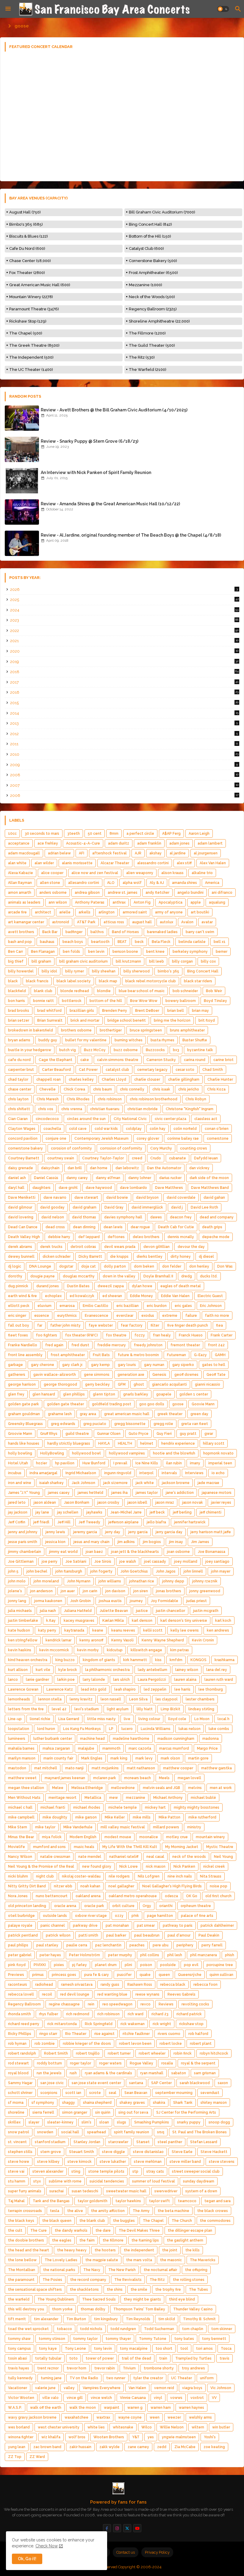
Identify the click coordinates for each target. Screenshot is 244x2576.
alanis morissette (77, 863)
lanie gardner (37, 1680)
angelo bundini (190, 893)
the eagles (62, 2240)
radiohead (44, 1985)
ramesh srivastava (77, 1985)
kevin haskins (20, 1650)
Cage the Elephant (55, 1060)
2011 (124, 744)
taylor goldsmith (93, 2201)
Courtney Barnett (24, 1158)
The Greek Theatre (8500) (34, 345)
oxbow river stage (91, 1916)
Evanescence (97, 1316)
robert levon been (135, 2044)
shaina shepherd (97, 2103)
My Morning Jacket (182, 1847)
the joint (170, 2250)
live (127, 1719)
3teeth (73, 834)
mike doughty (55, 1817)
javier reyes (221, 1502)
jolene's (15, 1591)
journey (136, 1601)
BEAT (122, 942)
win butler (221, 2427)
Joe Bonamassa (212, 1552)
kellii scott (153, 1630)
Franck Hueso (191, 1335)
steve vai (16, 2171)
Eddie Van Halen (175, 1296)
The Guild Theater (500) (152, 345)
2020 (124, 651)
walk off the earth (46, 2408)
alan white (17, 863)
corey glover (148, 1138)
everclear (125, 1316)
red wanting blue (112, 1994)
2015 (124, 703)
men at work (221, 1788)
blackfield (17, 991)
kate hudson (19, 1630)
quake (145, 1975)
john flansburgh (69, 1571)
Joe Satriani (76, 1562)
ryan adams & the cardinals (108, 2073)
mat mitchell (46, 1768)
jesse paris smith (23, 1542)
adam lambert (210, 843)
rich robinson (108, 2014)
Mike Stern (18, 1827)
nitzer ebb (63, 1886)
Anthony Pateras (90, 902)
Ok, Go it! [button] (27, 2559)
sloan (104, 2122)
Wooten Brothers (109, 2437)
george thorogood (60, 1384)
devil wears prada (120, 1247)
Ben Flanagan (43, 952)
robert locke (171, 2044)
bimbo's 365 (168, 971)
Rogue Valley (141, 2063)
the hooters (105, 2250)
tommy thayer (118, 2339)
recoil (47, 1994)
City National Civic (130, 1119)
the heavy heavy (72, 2250)
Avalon (187, 922)
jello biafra (156, 1522)
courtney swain (61, 1158)
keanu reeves (123, 1630)
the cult (15, 2230)
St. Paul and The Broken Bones (200, 2132)
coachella (52, 1129)
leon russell (111, 1699)
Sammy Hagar (20, 2083)
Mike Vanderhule (78, 1827)
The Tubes (198, 2290)
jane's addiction (180, 1493)
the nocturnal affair (160, 2270)
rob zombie (45, 2044)
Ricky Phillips (20, 2034)
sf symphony (43, 2103)
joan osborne (178, 1552)
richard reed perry (24, 2024)
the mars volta (139, 2260)
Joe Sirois (103, 1562)
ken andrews (218, 1630)
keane (98, 1630)
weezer (174, 2417)
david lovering (21, 1217)
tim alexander (46, 2319)
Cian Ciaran (18, 1119)
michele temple (123, 1807)
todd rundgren (123, 2329)
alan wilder (44, 863)
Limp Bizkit (171, 1709)
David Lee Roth (204, 1207)
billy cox (208, 961)
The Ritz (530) (142, 357)
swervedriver (166, 2191)
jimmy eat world (63, 1552)
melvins (195, 1788)
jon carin (90, 1591)
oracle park (94, 1906)
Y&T (136, 2437)
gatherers (17, 1375)
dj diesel (206, 1257)
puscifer (124, 1975)
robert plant (201, 2044)
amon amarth (20, 893)
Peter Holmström (85, 1955)
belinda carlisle (192, 942)
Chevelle (47, 1089)
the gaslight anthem (185, 2240)
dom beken (144, 1266)
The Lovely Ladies (61, 2260)
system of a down (201, 2191)
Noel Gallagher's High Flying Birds (172, 1886)
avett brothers (21, 932)
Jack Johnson (83, 1483)
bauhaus (47, 942)
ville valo (50, 2398)
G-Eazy (200, 1355)
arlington (107, 912)
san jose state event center (96, 2083)
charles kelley (81, 1079)
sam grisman (205, 2073)
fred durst (80, 1345)
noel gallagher (121, 1886)
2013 (124, 723)
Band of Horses (125, 932)
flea (219, 1325)
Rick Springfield (99, 2024)
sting (76, 2171)
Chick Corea (74, 1089)
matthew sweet (22, 1778)
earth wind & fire (22, 1296)
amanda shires (184, 883)
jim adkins (126, 1542)
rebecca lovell (21, 1994)
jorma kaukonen (48, 1601)
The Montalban (22, 2270)
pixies (59, 1965)
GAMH (220, 1355)
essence (42, 1316)
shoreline (16, 2112)
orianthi (166, 1906)
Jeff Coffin (17, 1522)
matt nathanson (141, 1768)
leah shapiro (125, 1689)
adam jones (179, 843)
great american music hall (127, 1414)
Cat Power (88, 1070)
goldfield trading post (112, 1404)
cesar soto (185, 1070)
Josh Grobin (80, 1601)
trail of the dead (136, 2358)
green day (199, 1414)
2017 (124, 682)
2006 (124, 796)
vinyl (158, 2398)
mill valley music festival (123, 1827)
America (212, 883)
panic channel (53, 1926)
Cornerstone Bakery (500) (153, 261)
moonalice (149, 1837)
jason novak (193, 1502)
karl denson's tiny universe (184, 1621)
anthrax (119, 902)
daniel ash (17, 1178)
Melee (58, 1788)
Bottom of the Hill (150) (150, 236)
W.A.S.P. (15, 2408)
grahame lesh (60, 1414)
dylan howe (142, 1286)
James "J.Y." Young (24, 1493)
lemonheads (19, 1699)
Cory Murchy (161, 1148)
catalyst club (117, 1070)
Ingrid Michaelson (81, 1473)
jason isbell (137, 1502)
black (13, 981)
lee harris (182, 1689)
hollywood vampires (127, 1453)
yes (151, 2437)
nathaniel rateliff (124, 1857)
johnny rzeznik (205, 1581)
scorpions (49, 2093)
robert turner (119, 2053)
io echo (218, 1473)
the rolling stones (189, 2280)
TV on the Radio (84, 2378)
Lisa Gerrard (69, 1719)
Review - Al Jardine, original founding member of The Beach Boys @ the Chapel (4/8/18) (131, 535)
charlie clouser (147, 1079)
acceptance (19, 843)
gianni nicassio (208, 1384)
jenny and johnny (23, 1532)
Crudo (156, 1158)
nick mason (156, 1866)
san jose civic (52, 2083)
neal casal (155, 1857)
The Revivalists (128, 2280)
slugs (122, 2122)
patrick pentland (23, 1935)
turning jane (51, 2378)
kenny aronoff (91, 1640)
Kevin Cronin (203, 1640)
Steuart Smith (82, 2152)
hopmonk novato (218, 1453)
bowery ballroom (181, 1001)
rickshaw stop (191, 2024)
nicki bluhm (18, 1876)
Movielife (17, 1847)
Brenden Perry (115, 1011)
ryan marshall (152, 2073)
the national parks (59, 2270)
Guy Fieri (164, 1434)
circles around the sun (86, 1119)
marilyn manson (22, 1758)
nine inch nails (180, 1876)
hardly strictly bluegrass (69, 1443)
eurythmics (67, 1316)
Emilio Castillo (96, 1306)
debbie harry (59, 1237)
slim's (86, 2122)
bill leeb (157, 961)
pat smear (146, 1926)
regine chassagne (64, 2004)
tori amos (204, 2349)
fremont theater (185, 1345)
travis (225, 2358)
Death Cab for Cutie (176, 1227)
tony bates (184, 2339)
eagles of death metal (181, 1286)
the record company (88, 2280)
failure (191, 1316)
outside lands (55, 1916)
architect (43, 912)
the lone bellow (22, 2260)
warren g (135, 2408)
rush (73, 2073)
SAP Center (161, 2083)
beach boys (73, 942)
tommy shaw (19, 2339)
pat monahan (117, 1926)
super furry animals (25, 2191)
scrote (95, 2093)
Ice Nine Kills (147, 1463)
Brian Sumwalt (50, 1020)
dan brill (75, 1168)
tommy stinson (52, 2339)
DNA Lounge (40, 1266)
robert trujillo (88, 2053)
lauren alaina (185, 1680)
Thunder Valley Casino (193, 2309)
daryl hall (16, 1188)
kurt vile (43, 1670)
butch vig (68, 1050)
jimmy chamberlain (25, 1552)
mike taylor (45, 1827)
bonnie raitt (43, 1001)
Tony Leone (75, 2349)
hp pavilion (65, 1463)
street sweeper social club (196, 2171)
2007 (124, 785)
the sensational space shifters (35, 2290)
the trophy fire (168, 2290)
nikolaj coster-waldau (81, 1876)
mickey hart (155, 1807)
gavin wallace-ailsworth (55, 1375)
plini (128, 1965)
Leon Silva (138, 1699)
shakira (159, 2103)
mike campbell (21, 1817)
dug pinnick (18, 1286)
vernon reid (164, 2388)
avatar (207, 922)
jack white (145, 1483)
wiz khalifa (51, 2437)
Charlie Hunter (220, 1079)
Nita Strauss (211, 1876)
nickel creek (214, 1866)
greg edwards (63, 1424)
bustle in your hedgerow (30, 1050)
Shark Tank (183, 2103)
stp (135, 2171)
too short (164, 2349)
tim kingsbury (106, 2319)
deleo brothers (146, 1237)
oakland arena (88, 1896)
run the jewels (49, 2073)
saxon (223, 2083)
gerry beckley (97, 1384)
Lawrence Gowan (23, 1689)
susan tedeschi (85, 2191)
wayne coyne (130, 2417)
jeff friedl (41, 1522)
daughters (42, 1188)
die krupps (119, 1257)
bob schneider (185, 991)
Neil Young (223, 1857)
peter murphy (120, 1955)
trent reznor (48, 2368)
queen (164, 1975)
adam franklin (149, 843)
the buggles (124, 2221)
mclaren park (105, 1778)
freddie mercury (112, 1345)
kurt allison (18, 1670)
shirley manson (214, 2103)
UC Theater (182, 2378)
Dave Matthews (169, 1188)
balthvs (97, 932)
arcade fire (17, 912)
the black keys (21, 2221)
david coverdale (181, 1198)
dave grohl (68, 1188)
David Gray (114, 1207)
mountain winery (210, 1837)
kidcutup (115, 1650)
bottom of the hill (106, 1001)
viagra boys (192, 2388)
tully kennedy (20, 2378)
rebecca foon (205, 1985)
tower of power (100, 2358)
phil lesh (175, 1955)
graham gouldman (24, 1414)
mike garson (86, 1817)
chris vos (46, 1109)
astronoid (61, 922)
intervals (169, 1473)
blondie (104, 991)
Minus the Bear (21, 1837)
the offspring (196, 2270)
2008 (124, 775)
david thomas (84, 1217)
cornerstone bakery (25, 1148)
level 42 (59, 1709)
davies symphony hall (123, 1217)
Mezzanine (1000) (146, 285)
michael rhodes (87, 1807)
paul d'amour (179, 1935)
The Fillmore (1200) (147, 333)
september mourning (174, 2093)
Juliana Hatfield (78, 1611)
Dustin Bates (78, 1286)
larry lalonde (94, 1680)
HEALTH (125, 1443)
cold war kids (106, 1129)
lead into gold (94, 1689)
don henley (199, 1266)
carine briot (223, 1060)
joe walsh (128, 1562)
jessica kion (55, 1542)
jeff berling (182, 1512)
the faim (87, 2240)
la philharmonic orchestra (107, 1670)
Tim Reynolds (138, 2319)
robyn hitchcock (214, 2053)
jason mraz (165, 1502)
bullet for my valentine (86, 1040)
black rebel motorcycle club (151, 981)
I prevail (120, 1463)
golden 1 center (194, 1394)
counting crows (194, 1148)
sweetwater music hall (126, 2191)
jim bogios (152, 1542)
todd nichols (91, 2329)
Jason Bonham (77, 1502)
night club (45, 1876)
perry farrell (212, 1945)
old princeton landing (27, 1906)
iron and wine (20, 1483)
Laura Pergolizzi (152, 1680)
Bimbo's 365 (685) (26, 224)
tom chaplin (193, 2329)
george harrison (22, 1384)
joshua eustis (110, 1601)
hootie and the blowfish (174, 1453)
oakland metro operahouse (133, 1896)
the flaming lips (145, 2240)
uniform (207, 2378)
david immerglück (147, 1207)
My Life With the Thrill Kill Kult (130, 1847)
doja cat (89, 1266)
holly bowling (20, 1453)
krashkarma (225, 1660)
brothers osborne (76, 1030)
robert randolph (22, 2053)
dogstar (66, 1266)
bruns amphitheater (187, 1030)
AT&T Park (86, 922)
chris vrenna (72, 1109)
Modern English (83, 1837)
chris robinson (110, 1099)
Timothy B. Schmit (199, 2319)
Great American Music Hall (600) (40, 285)
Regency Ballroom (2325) (153, 309)
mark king (119, 1758)
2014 (124, 713)
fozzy (140, 1335)
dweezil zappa (111, 1286)
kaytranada (74, 1630)
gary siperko (183, 1365)
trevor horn (76, 2368)
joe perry (50, 1562)
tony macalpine (134, 2349)
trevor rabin (105, 2368)
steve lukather (113, 2162)
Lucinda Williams (156, 1729)
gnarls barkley (136, 1394)
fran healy (162, 1335)
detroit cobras (83, 1247)
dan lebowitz (127, 1168)
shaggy (69, 2103)
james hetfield (90, 1493)
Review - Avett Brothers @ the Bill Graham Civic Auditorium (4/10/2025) (114, 410)
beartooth (100, 942)
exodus (148, 1316)
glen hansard (44, 1394)
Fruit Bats (101, 1355)
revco (146, 2004)
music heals (84, 1847)
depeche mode (216, 1237)
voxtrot (197, 2398)
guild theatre (77, 1434)
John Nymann (79, 1581)
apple (196, 902)
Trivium (129, 2368)
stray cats (155, 2171)
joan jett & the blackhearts (135, 1552)
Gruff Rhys (49, 1434)
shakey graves (132, 2103)
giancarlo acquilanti (169, 1384)
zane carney (138, 2447)
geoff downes (186, 1375)
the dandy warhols (71, 2230)
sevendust (210, 2093)
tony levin (103, 2349)
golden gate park (24, 1404)
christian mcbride (143, 1109)
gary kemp (100, 1365)
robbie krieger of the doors (87, 2044)
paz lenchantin (108, 1945)
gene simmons (97, 1375)
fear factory (132, 1325)
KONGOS (198, 1660)
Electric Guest (210, 1296)
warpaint (112, 2408)
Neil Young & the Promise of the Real (41, 1866)
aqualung (217, 902)
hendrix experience (178, 1443)
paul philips (18, 1945)
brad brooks (19, 1011)
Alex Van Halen (213, 863)
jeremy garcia (85, 1532)
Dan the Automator (164, 1168)
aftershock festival (110, 853)
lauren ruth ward (219, 1680)
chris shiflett (19, 1109)
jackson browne (176, 1483)
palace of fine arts (197, 1916)
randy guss (110, 1985)
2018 (124, 672)
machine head (92, 1739)
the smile (139, 2290)
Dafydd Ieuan (206, 1158)
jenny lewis (55, 1532)
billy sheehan (104, 971)
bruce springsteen (146, 1030)
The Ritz (157, 2280)
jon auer (68, 1591)
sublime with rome (65, 2181)
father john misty (65, 1325)
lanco (13, 1680)
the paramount (21, 2280)
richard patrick (189, 2014)
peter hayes (50, 1955)
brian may (200, 1011)
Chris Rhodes (78, 1099)
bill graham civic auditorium (83, 961)
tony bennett (214, 2339)
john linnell (193, 1571)
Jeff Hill (64, 1522)
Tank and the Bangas (51, 2201)
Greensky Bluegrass (25, 1424)
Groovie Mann (20, 1434)
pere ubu (161, 1945)
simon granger (75, 2112)
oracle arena (65, 1906)
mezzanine (136, 1798)
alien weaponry (140, 873)
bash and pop (20, 942)
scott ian (73, 2093)
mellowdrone (123, 1788)
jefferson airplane (123, 1522)
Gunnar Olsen (109, 1434)
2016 (124, 692)
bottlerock (72, 1001)
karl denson (142, 1621)
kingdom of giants (99, 1660)
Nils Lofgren (149, 1876)
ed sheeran (112, 1296)
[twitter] (127, 2528)
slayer (34, 2122)
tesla (55, 2211)
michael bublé (203, 1798)
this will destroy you (26, 2309)
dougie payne (43, 1276)
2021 (124, 641)
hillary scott (214, 1443)
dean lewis (113, 1227)
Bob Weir (214, 991)
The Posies (52, 2280)
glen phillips (74, 1394)
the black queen (57, 2221)
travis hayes (19, 2368)
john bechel (37, 1571)
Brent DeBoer (147, 1011)
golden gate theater (65, 1404)
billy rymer (75, 971)
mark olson (170, 1758)
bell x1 (220, 942)
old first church (218, 1896)
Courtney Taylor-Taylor (103, 1158)
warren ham (161, 2408)
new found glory (97, 1866)
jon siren (141, 1591)
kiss (158, 1660)
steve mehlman (148, 2162)
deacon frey (181, 1217)
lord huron (46, 1729)
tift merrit (17, 2319)
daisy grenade (21, 1168)
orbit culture (123, 1906)
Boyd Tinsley (215, 1001)
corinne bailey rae (183, 1138)
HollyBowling (52, 1453)
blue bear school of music (142, 991)
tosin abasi (18, 2358)
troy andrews (193, 2368)
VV (214, 2398)
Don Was (225, 1266)
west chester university (59, 2427)
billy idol (49, 971)
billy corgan (182, 961)
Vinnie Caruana (133, 2398)
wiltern (198, 2427)
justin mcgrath (206, 1611)
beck (139, 942)
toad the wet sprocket (28, 2329)
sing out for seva (133, 2112)
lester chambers (200, 1699)
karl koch (223, 1621)
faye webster (101, 1325)
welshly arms (200, 2417)
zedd (162, 2447)
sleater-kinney (60, 2122)
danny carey (77, 1178)
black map (108, 981)
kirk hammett (135, 1660)
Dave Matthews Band (210, 1188)
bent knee (155, 952)
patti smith (88, 1935)
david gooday (52, 1207)
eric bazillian (128, 1306)
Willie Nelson (172, 2427)
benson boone (125, 952)
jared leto (17, 1502)
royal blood (18, 2073)
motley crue (177, 1837)
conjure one (56, 1138)
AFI (82, 853)
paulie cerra (77, 1945)
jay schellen (68, 1512)
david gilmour (20, 1207)
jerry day (113, 1532)
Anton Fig (142, 902)
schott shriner (20, 2093)
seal (113, 2093)
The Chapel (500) (26, 333)
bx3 (176, 1050)
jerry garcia (138, 1532)
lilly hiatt (145, 1709)
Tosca (226, 2349)
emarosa (67, 1306)
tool (184, 2349)
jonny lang (17, 1601)
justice (142, 1611)
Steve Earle (182, 2152)
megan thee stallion (26, 1788)
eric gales (183, 1306)
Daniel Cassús (46, 1178)
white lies (96, 2427)
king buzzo (65, 1660)
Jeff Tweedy (89, 1522)
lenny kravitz (81, 1699)
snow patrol (19, 2132)
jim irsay (176, 1542)
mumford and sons (49, 1847)
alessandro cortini (153, 863)
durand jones (48, 1286)
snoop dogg (219, 2122)
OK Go (192, 1896)
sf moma (16, 2103)
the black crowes (213, 2211)
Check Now (47, 2546)
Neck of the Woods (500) (152, 297)
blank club (43, 991)
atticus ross (114, 922)
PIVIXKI (40, 1965)
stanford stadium (50, 2142)
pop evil (191, 1965)
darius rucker (170, 1178)
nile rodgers (119, 1876)
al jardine (178, 853)
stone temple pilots (106, 2171)
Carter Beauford (56, 1070)
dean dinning (84, 1227)
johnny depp (173, 1581)
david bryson (147, 1198)
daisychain (50, 1168)
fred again (54, 1345)
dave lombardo (133, 1188)
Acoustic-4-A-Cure (83, 843)
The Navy (92, 2270)
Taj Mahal (16, 2201)
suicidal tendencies (107, 2181)
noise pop (219, 1886)
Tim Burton (76, 2319)
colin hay (158, 1129)
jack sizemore (115, 1483)
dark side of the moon (209, 1178)
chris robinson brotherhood (154, 1099)
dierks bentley (150, 1257)
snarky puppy (189, 2122)
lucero (127, 1729)
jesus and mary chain (91, 1542)
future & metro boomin (138, 1355)
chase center (20, 1089)
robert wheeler (152, 2053)
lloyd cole (177, 1719)
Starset (143, 2142)
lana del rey (217, 1670)
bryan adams (19, 1040)
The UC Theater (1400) (31, 370)
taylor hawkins (128, 2201)
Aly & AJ (157, 883)
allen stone (50, 883)
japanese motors (217, 1493)
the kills (193, 2250)
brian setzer (19, 1020)
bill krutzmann (128, 961)
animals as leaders (24, 902)
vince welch (101, 2398)
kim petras (180, 1650)
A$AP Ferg (171, 834)
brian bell (176, 1011)
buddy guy (48, 1040)
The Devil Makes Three (139, 2230)
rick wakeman (133, 2024)
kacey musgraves (79, 1621)
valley (69, 2388)
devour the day (191, 1247)
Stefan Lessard (204, 2142)
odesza (171, 1896)
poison (146, 1965)
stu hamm (17, 2181)
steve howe (19, 2162)
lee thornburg (211, 1689)
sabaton (179, 2073)
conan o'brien (217, 1129)
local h (223, 1719)
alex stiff (184, 863)
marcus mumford (174, 1748)
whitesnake (123, 2427)
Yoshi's (210, 2437)
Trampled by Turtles (193, 2358)
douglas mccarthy (79, 1276)
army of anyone (169, 912)
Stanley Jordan (87, 2142)
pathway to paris (178, 1926)
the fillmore (113, 2240)
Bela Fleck (161, 942)
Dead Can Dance (23, 1227)
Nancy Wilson (20, 1857)
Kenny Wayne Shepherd (163, 1640)
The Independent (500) (31, 357)
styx (37, 2181)
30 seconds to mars (42, 834)
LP (111, 1729)
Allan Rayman (20, 883)
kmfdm (176, 1660)
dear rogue (140, 1227)
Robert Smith (56, 2053)
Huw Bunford (94, 1463)
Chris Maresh (48, 1099)
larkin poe (66, 1680)
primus (38, 1975)
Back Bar (50, 932)
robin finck (183, 2053)
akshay (155, 853)
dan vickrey (199, 1168)
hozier (42, 1463)
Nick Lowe (129, 1866)
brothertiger (111, 1030)
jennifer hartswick (190, 1522)
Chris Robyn (196, 1099)
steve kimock (80, 2162)
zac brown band (47, 2447)
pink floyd (17, 1965)
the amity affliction (108, 2211)
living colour (149, 1719)
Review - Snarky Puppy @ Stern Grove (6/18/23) (90, 441)
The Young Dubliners (56, 2299)
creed (137, 1158)
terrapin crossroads (25, 2211)
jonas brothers (169, 1591)
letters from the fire (26, 1709)
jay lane (42, 1512)
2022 (124, 631)
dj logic (15, 1266)
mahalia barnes (21, 1748)
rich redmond (78, 2014)
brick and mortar (85, 1020)
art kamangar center (26, 922)
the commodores (215, 2221)
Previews (16, 1975)
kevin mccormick (54, 1650)
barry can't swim (200, 932)
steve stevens (222, 2162)
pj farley (79, 1965)
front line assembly (25, 1355)
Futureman (176, 1355)
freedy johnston (148, 1345)
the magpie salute (102, 2260)
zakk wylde (110, 2447)
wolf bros (77, 2437)
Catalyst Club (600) (146, 248)
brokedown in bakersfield (30, 1030)
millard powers (166, 1827)
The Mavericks (203, 2260)
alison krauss (172, 873)
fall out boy (19, 1325)
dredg (187, 1276)
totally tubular (48, 2358)
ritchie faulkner (136, 2034)
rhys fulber (49, 2014)
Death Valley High (24, 1237)
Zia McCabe (185, 2447)
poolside (168, 1965)
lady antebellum (152, 1670)
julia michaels (20, 1611)
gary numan (154, 1365)
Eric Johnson (211, 1306)
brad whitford (49, 1011)
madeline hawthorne (131, 1739)
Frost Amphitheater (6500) (153, 273)
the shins (115, 2290)
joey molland (186, 1562)
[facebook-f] (107, 2528)
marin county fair (58, 1758)
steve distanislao (148, 2152)
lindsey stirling (201, 1709)
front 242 (216, 1345)
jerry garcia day (169, 1532)
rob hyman (17, 2044)
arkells (85, 912)
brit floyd (207, 1020)
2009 (124, 765)
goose (178, 1404)
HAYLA (104, 1443)
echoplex (53, 1296)
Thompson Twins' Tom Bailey (139, 2309)
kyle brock (68, 1670)
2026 (124, 590)
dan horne (99, 1168)
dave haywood (99, 1188)
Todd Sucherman (159, 2329)
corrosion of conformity (121, 1148)
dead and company (217, 1217)
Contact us (126, 2552)
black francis (37, 981)
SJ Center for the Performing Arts (186, 2112)
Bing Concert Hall (203, 971)
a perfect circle (140, 834)
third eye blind (182, 2299)
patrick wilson (58, 1935)
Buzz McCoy (95, 1050)
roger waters (110, 2063)
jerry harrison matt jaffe (211, 1532)
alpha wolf (132, 883)
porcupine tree (220, 1965)
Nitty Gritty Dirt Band (27, 1886)
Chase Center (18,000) (30, 261)
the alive (75, 2211)
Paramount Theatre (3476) (34, 309)
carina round (195, 1060)
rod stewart (18, 2063)
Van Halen (137, 2388)
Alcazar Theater (115, 863)
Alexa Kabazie (21, 873)
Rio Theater (76, 2034)
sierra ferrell (43, 2112)
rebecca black (173, 1985)
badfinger (74, 932)
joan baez (94, 1552)
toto (73, 2358)
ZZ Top (15, 2457)
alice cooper (52, 873)
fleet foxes (18, 1335)
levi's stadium (87, 1709)
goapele (164, 1394)
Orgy (147, 1906)
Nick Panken (184, 1866)
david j (177, 1207)
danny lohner (140, 1178)
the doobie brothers (26, 2240)
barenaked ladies (162, 932)
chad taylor (18, 1079)
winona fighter (21, 2437)
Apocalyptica (171, 902)
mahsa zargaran (56, 1748)
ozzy (119, 1916)
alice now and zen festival (95, 873)
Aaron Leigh (199, 834)
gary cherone (43, 1365)
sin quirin (103, 2112)
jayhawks (94, 1512)
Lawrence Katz (60, 1689)
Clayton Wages (22, 1129)
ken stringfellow (23, 1640)
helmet (147, 1443)
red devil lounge (75, 1994)
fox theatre (116, 1335)
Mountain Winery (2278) (31, 297)
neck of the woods (189, 1857)
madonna (211, 1739)
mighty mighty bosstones (197, 1807)
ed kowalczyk (82, 1296)
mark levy (144, 1758)
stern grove (51, 2152)
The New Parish (122, 2270)
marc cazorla (140, 1748)
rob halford (198, 2034)
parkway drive (85, 1926)
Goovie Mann (203, 1404)
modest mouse (118, 1837)
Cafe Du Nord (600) (27, 248)
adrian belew (59, 853)
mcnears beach (137, 1778)
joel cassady (155, 1562)
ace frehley (48, 843)
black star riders (198, 981)
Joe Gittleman (21, 1562)
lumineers (17, 1739)
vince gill (75, 2398)
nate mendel (90, 1857)
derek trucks (51, 1247)
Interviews (194, 1473)
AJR (138, 853)
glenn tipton (104, 1394)
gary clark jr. (73, 1365)
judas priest (197, 1601)
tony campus (19, 2349)
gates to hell (214, 1365)
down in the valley (119, 1276)
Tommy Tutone (153, 2339)
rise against (104, 2034)
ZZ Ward (37, 2457)
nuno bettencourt (52, 1896)
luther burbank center (53, 1739)
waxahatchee (76, 2417)
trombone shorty (159, 2368)
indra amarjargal (43, 1473)
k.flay (51, 1621)
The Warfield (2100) (148, 370)
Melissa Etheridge (87, 1788)
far (40, 1325)
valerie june (45, 2388)
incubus (15, 1473)
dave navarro (55, 1198)
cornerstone (218, 1138)
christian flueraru (105, 1109)
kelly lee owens (185, 1630)
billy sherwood (137, 971)
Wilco (147, 2427)
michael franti (53, 1807)
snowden (45, 2132)
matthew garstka (216, 1768)
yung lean (17, 2447)
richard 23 (160, 2014)
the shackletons (84, 2290)
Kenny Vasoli (122, 1640)
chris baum (103, 1089)
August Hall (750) (25, 212)
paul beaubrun (147, 1935)
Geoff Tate (216, 1375)
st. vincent (17, 2142)
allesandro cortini (84, 883)
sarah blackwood (195, 2083)
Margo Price (207, 1748)
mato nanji (74, 1768)
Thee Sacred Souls (99, 2299)
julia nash (48, 1611)
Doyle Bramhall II (158, 1276)
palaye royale (20, 1926)
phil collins (150, 1955)
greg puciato (95, 1424)
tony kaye (48, 2349)
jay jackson (18, 1512)
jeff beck (157, 1512)
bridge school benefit (127, 1020)
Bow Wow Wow (144, 1001)
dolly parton (115, 1266)
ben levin (96, 952)
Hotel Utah (18, 1463)
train (163, 2358)
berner (222, 952)
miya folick (52, 1837)
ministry (194, 1827)
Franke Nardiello (23, 1345)
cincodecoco (47, 1119)
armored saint (135, 912)
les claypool (167, 1699)
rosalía (167, 2063)
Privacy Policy (157, 2552)
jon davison (115, 1591)
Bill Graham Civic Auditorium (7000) (162, 212)
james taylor (147, 1493)
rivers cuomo (169, 2034)
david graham (85, 1207)
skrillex (14, 2122)
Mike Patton (169, 1817)
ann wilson (58, 902)
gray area (88, 1414)
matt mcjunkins (105, 1768)
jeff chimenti (211, 1512)
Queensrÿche (190, 1975)
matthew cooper (178, 1768)
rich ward (136, 2014)
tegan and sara (218, 2201)
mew (114, 1798)
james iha (119, 1493)
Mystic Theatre (220, 1847)
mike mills (142, 1817)
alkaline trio (202, 873)
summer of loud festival (154, 2181)
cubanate (177, 1158)
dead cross (55, 1227)
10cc (12, 834)
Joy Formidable (165, 1601)
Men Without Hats (24, 1798)
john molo (17, 1581)
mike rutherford (202, 1817)
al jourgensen (206, 853)
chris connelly (132, 1089)
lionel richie (40, 1719)
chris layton (18, 1099)
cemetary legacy (152, 1070)
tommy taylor (85, 2339)
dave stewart (86, 1198)
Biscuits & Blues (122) (29, 236)
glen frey (16, 1394)
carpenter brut (21, 1070)
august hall (142, 922)
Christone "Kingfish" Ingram (190, 1109)
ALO (111, 883)
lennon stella (50, 1699)
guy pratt (188, 1434)
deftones (116, 1237)
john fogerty (101, 1571)
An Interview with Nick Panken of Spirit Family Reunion (96, 473)
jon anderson (41, 1591)
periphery (185, 1945)
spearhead (97, 2132)
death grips (212, 1227)
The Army (141, 2211)
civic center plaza (171, 1119)
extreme (170, 1316)
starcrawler (118, 2142)
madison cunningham (176, 1739)
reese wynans (147, 1994)
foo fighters (47, 1335)
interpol (146, 1473)
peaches (137, 1945)
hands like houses (24, 1443)
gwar (209, 1434)
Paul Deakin (209, 1935)
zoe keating (214, 2447)
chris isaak (161, 1089)
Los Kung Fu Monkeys (82, 1729)
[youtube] (137, 2528)
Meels (164, 1778)
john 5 (13, 1571)
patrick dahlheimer (217, 1926)
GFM (122, 1384)
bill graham (41, 961)
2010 (124, 754)
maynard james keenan (65, 1778)
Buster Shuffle (195, 1040)
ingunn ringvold (118, 1473)
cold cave (78, 1129)
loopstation (19, 1729)
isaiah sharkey (51, 1483)
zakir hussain (80, 2447)
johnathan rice (142, 1581)
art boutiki (200, 912)
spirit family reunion (132, 2132)
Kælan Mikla (113, 1621)
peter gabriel (20, 1955)
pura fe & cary (97, 1975)
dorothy (15, 1276)
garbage (15, 1365)
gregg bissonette (130, 1424)
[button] (223, 9)
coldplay (134, 1129)
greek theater (170, 1414)
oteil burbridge (21, 1916)
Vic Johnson (221, 2388)
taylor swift (159, 2201)
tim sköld (167, 2319)
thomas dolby (93, 2309)
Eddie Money (141, 1296)
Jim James (200, 1542)
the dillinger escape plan (190, 2230)
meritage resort (62, 1798)
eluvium (44, 1306)
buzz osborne (126, 1050)
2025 (124, 600)
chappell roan (49, 1079)
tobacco (64, 2329)
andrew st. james (123, 893)
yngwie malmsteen (179, 2437)
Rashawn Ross (140, 1985)
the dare (103, 2230)
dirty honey (181, 1257)
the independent (139, 2250)
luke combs (219, 1729)
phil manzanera (204, 1955)
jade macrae (208, 1483)
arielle (65, 912)
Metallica (93, 1798)
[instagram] (117, 2528)
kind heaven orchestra (28, 1660)
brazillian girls (82, 1011)
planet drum (106, 1965)
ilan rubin (174, 1463)
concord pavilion (23, 1138)
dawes (156, 1217)
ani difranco (222, 893)
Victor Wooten (21, 2398)
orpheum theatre (196, 1906)
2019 (124, 662)
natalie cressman (55, 1857)
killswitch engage (146, 1650)
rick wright (162, 2024)
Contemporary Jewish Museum (101, 1138)
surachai (57, 2191)
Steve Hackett (214, 2152)
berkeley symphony (190, 952)
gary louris (127, 1365)
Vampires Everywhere (102, 2388)
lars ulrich (121, 1680)
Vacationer (18, 2388)
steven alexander (48, 2171)
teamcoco (187, 2201)
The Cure (39, 2230)
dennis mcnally (181, 1237)
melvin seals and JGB (161, 1788)
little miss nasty (101, 1719)
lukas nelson (190, 1729)
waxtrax (103, 2417)
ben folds (71, 952)
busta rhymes (162, 1040)
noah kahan (90, 1886)
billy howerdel (21, 971)
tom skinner (222, 2329)
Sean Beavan (136, 2093)
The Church (182, 2221)
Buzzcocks (155, 1050)
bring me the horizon (172, 1020)
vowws (176, 2398)
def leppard (89, 1237)
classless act (206, 1119)
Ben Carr (15, 952)
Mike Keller (115, 1817)
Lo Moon (202, 1719)
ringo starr (48, 2034)
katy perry (47, 1630)
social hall (70, 2132)
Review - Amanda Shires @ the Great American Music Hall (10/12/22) (110, 504)
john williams (110, 1581)
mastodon (17, 1768)
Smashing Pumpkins (152, 2122)
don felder (172, 1266)
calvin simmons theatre (118, 1060)
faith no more (217, 1316)
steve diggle (114, 2152)
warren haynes (191, 2408)
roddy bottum (49, 2063)
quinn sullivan (221, 1975)
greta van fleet (195, 1424)
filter (155, 1325)
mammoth (111, 1748)
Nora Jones (18, 1896)
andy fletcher (157, 893)
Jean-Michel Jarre (126, 1512)
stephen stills (20, 2152)
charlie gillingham (184, 1079)
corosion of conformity (71, 1148)
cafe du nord (19, 1060)
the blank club (92, 2221)
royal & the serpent (198, 2063)
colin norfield (185, 1129)
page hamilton (160, 1916)
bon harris (17, 1001)
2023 (124, 620)
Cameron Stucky (161, 1060)
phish (230, 1955)
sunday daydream (199, 2181)
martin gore (198, 1758)
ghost (139, 1384)
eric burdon (157, 1306)
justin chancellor (171, 1611)
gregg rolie (163, 1424)
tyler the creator (148, 2378)
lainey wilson (187, 1670)
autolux (166, 922)
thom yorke (62, 2309)
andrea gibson (87, 893)
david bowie (117, 1198)
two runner (116, 2378)
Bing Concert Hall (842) (150, 224)
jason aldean (45, 1502)
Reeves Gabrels (182, 1994)
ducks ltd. (209, 1276)
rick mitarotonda (62, 2024)
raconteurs (18, 1985)
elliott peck (19, 1306)
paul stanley (47, 1945)
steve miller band (185, 2162)
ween (155, 2417)
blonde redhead (75, 991)
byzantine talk (200, 1050)
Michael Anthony (168, 1798)
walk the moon (83, 2408)
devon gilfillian (157, 1247)
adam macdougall (24, 853)
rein (91, 2004)
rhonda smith (19, 2014)
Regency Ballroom (24, 2004)
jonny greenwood (205, 1591)
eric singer (17, 1316)
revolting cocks (195, 2004)
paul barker (116, 1935)
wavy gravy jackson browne (32, 2417)
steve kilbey (48, 2162)
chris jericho (189, 1089)
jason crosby (108, 1502)
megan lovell (189, 1778)
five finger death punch (188, 1325)
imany (195, 1463)
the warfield (19, 2299)
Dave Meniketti (22, 1198)
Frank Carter (222, 1335)
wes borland (19, 2427)
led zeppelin (155, 1689)
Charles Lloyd (114, 1079)
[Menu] (8, 9)
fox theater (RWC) (82, 1335)
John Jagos (166, 1571)
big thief (16, 961)
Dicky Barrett (90, 1257)
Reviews (166, 2004)
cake (85, 1060)
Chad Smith (213, 1070)
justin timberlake (23, 1621)
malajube (86, 1748)
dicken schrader (57, 1257)
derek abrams (20, 1247)
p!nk (135, 1916)
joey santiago (217, 1562)
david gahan (214, 1198)
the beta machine (173, 2211)
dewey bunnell (21, 1257)
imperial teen (220, 1463)
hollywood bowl (86, 1453)
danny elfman (108, 1178)
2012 (124, 734)
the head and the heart (29, 2250)
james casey (59, 1493)
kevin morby (88, 1650)
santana (136, 2083)
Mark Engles (92, 1758)
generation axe (131, 1375)
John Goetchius (134, 1571)
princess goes (64, 1975)
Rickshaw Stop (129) (28, 321)
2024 (124, 610)
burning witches (129, 1040)
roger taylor (80, 2063)
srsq (161, 2132)
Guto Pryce (139, 1434)
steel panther (170, 2142)
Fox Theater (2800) (27, 273)
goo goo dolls (152, 1404)
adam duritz (119, 843)
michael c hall (20, 1807)
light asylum (118, 1709)
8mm (114, 834)
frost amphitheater (68, 1355)
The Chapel (153, 2221)
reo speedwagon (117, 2004)
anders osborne (53, 893)
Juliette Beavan (114, 1611)
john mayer (221, 1571)
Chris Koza (216, 1089)
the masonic (171, 2260)
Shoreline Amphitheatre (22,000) (159, 321)
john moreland (46, 1581)
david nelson (53, 1217)
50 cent (95, 834)
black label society (74, 981)
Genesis (159, 1375)
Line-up (15, 1719)
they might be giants (142, 2299)
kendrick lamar (58, 1640)
